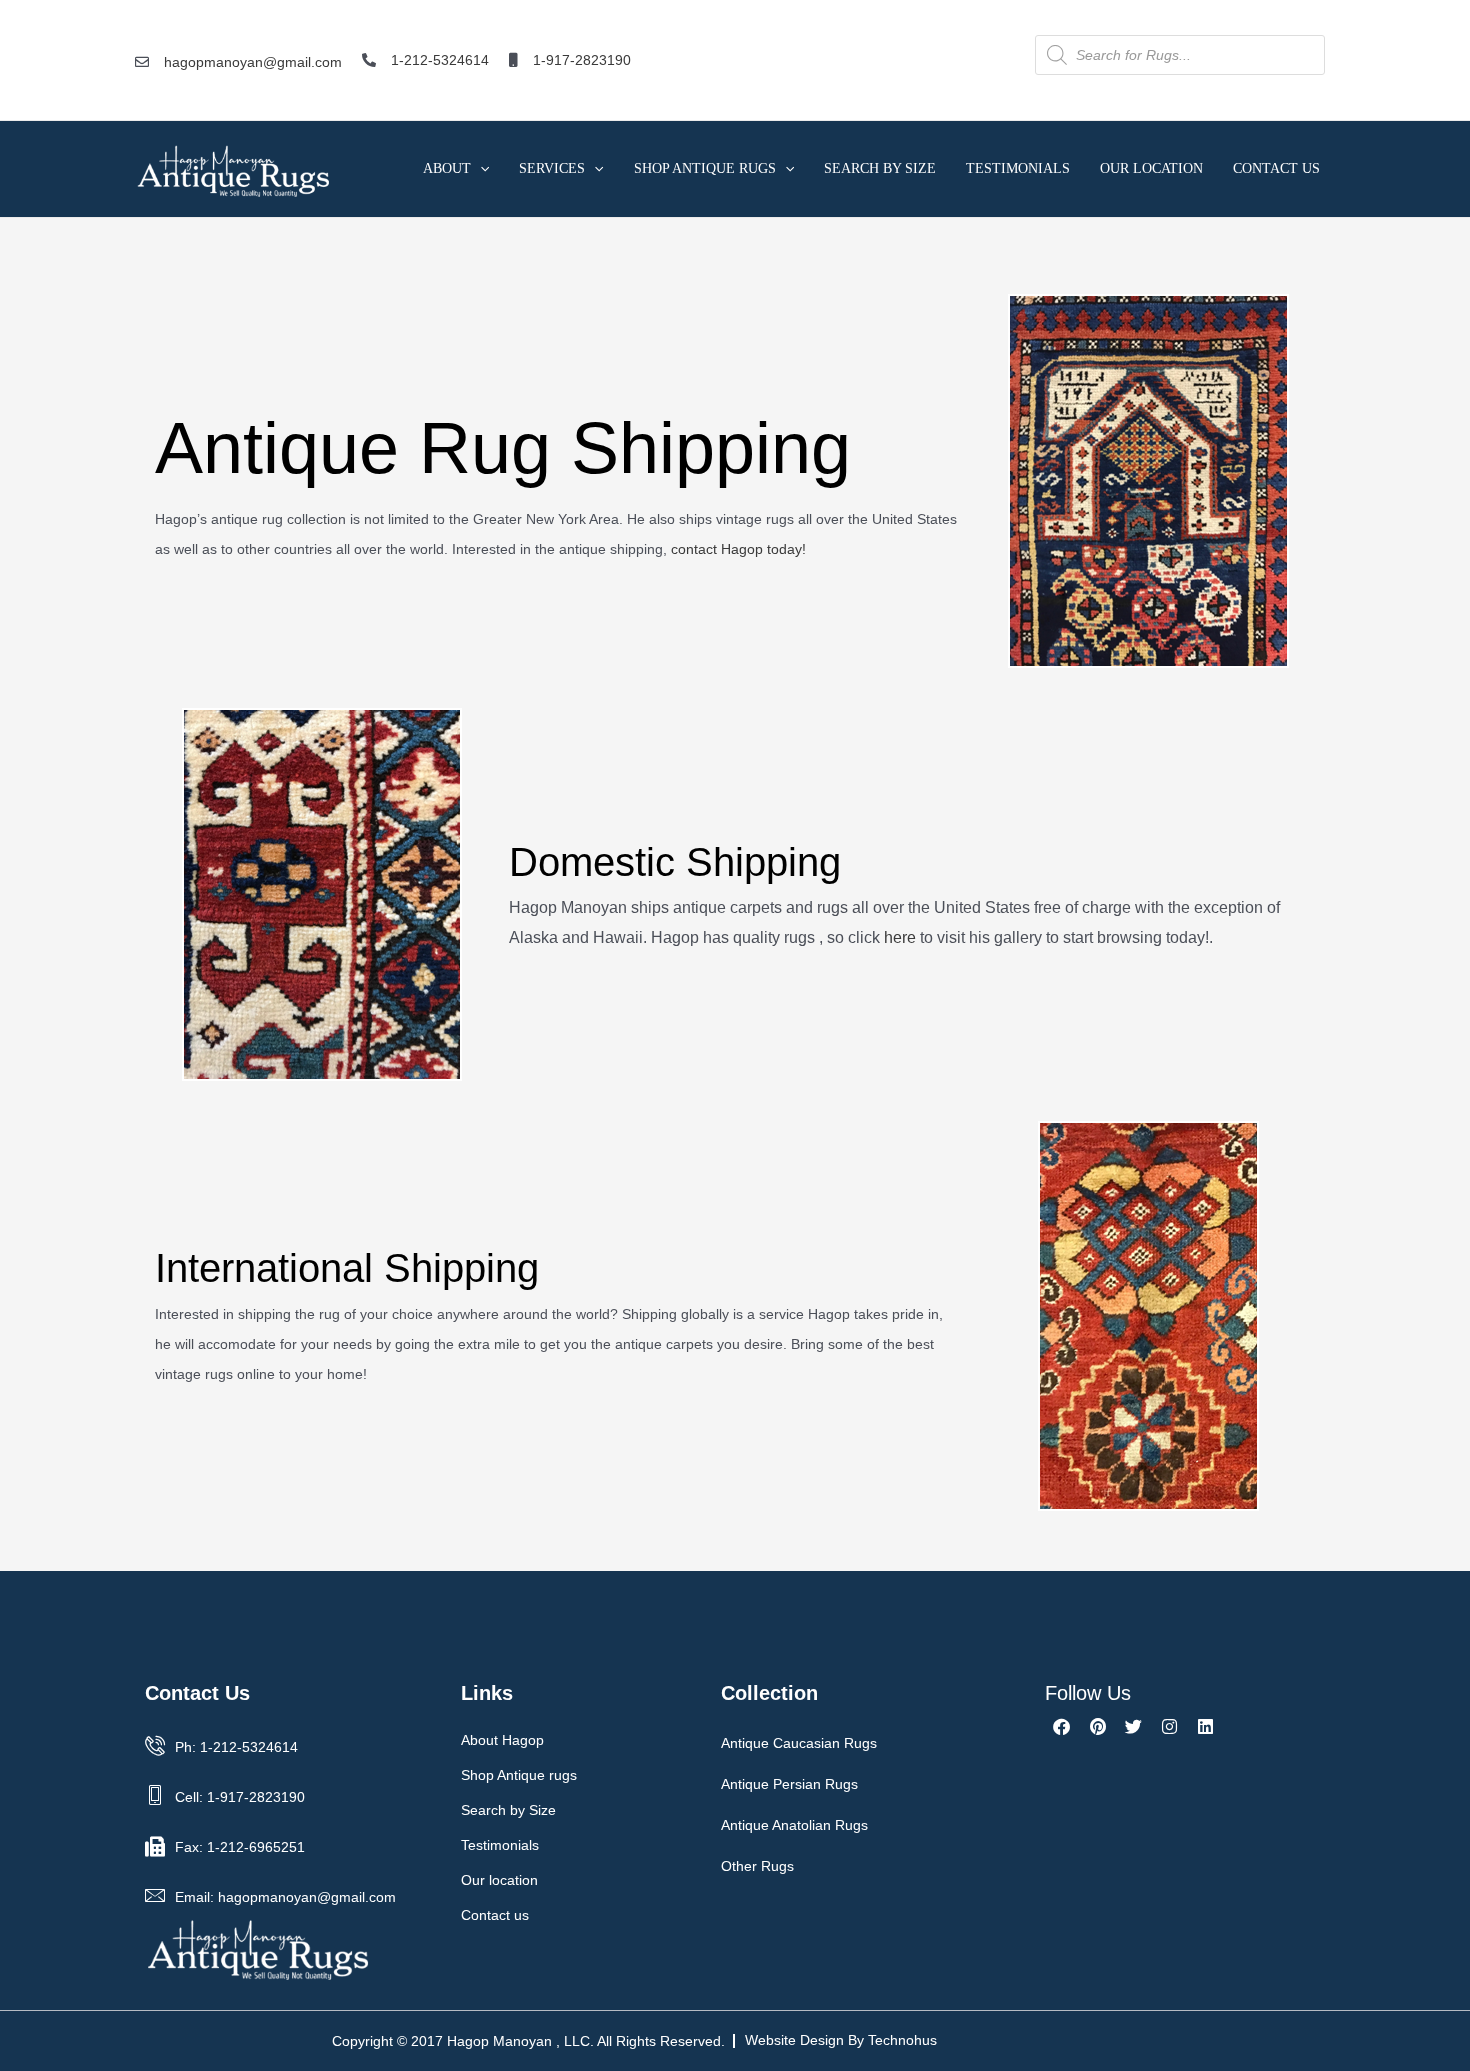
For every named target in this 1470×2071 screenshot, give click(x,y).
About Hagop (502, 1740)
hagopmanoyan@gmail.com (253, 62)
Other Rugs (757, 1866)
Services (552, 168)
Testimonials (1018, 168)
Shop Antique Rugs (705, 168)
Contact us (495, 1915)
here (900, 937)
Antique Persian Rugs (789, 1784)
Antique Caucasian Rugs (799, 1743)
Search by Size (880, 168)
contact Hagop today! (738, 549)
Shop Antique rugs (519, 1775)
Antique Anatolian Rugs (794, 1825)
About (447, 168)
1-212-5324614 (440, 60)
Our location (499, 1880)
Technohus (902, 2040)
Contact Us (1276, 168)
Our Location (1151, 168)
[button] (480, 168)
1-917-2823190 (582, 60)
